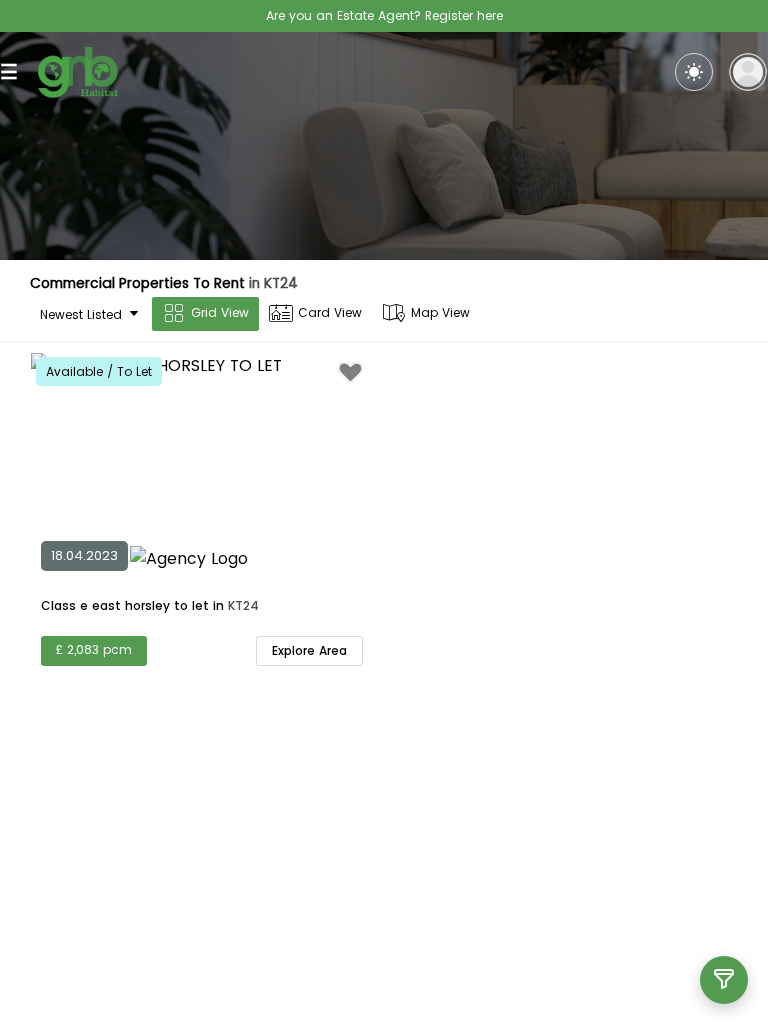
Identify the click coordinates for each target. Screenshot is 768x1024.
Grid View (220, 312)
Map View (440, 312)
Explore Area (309, 650)
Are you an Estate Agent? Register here (384, 15)
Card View (330, 312)
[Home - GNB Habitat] (78, 72)
